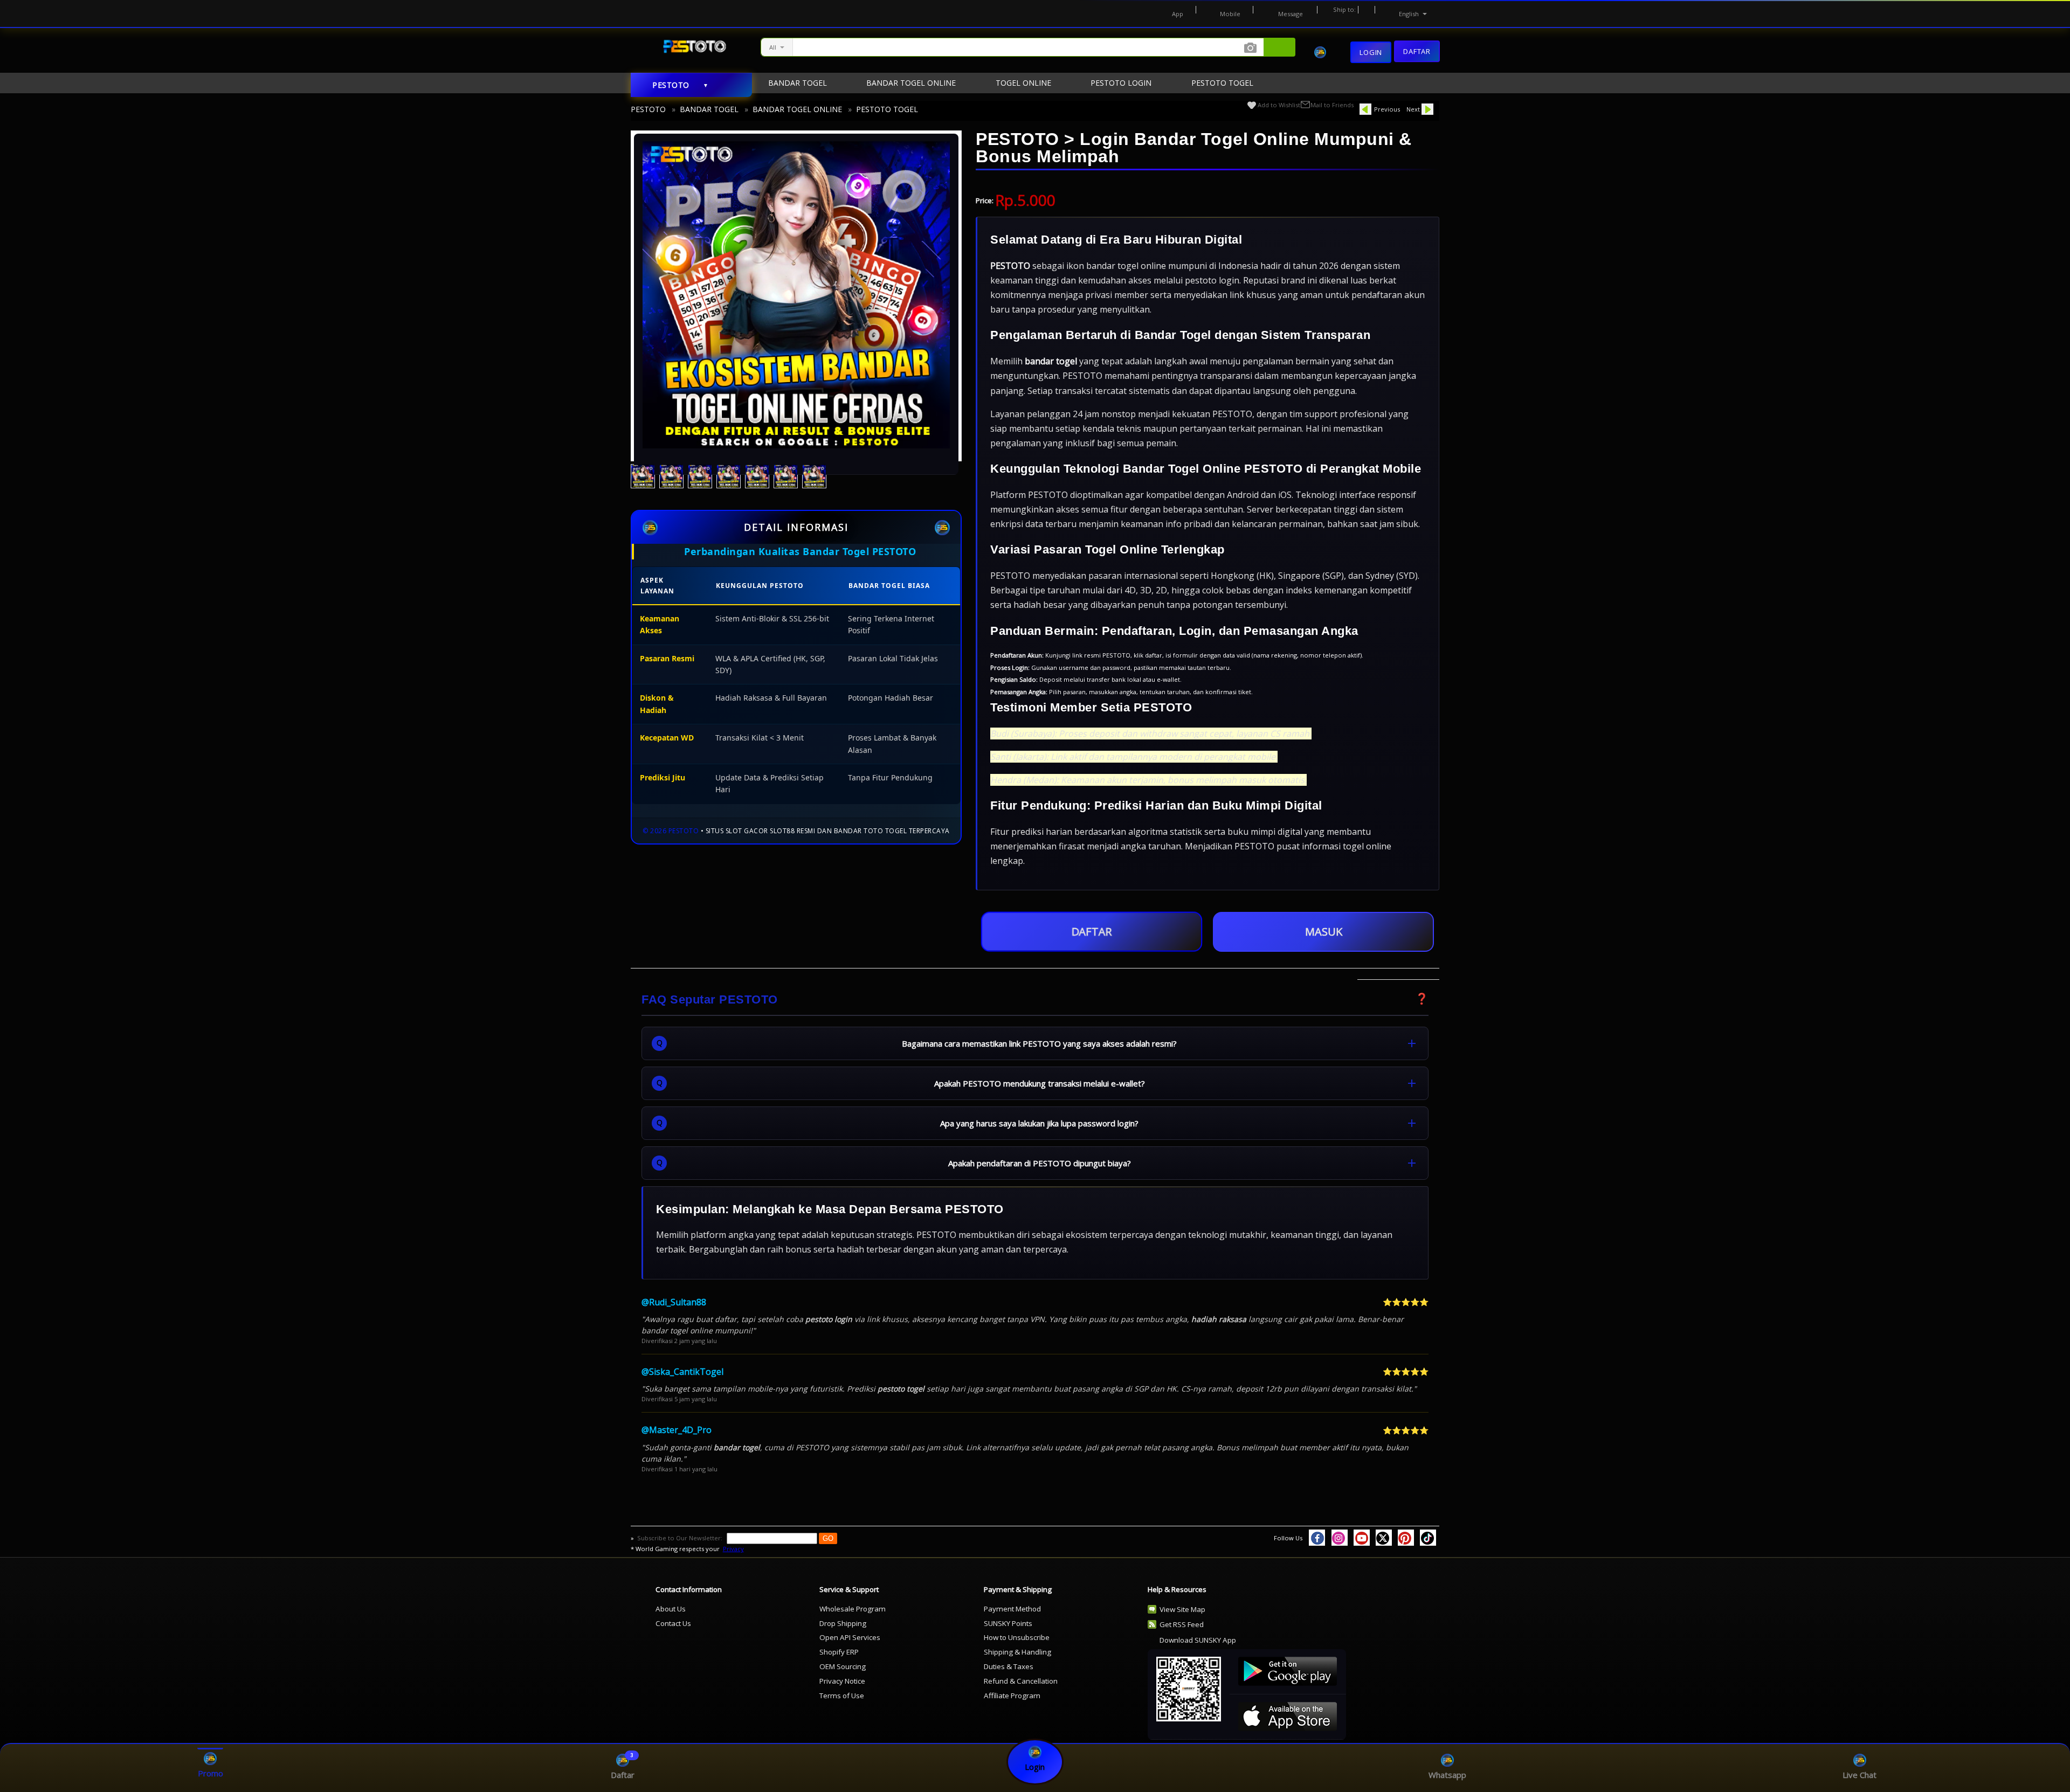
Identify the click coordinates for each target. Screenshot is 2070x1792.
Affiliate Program (1012, 1696)
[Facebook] (1317, 1538)
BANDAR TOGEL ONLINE (797, 109)
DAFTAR (1091, 932)
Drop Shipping (843, 1623)
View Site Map (1182, 1609)
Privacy (733, 1549)
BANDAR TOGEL (709, 109)
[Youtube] (1362, 1538)
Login (1371, 52)
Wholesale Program (853, 1609)
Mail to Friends (1332, 105)
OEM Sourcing (843, 1666)
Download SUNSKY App (1198, 1640)
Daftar (1417, 50)
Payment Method (1012, 1609)
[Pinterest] (1406, 1538)
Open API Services (850, 1637)
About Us (671, 1609)
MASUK (1324, 932)
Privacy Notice (842, 1681)
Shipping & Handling (1017, 1652)
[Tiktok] (1428, 1538)
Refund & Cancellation (1021, 1681)
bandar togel (1051, 361)
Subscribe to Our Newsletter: (681, 1538)
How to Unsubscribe (1017, 1637)
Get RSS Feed (1182, 1624)
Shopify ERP (839, 1652)
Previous (1387, 109)
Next (1413, 109)
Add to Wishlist (1279, 105)
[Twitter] (1384, 1538)
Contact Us (673, 1623)
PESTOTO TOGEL (887, 109)
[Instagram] (1340, 1538)
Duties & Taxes (1009, 1666)
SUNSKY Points (1008, 1623)
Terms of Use (842, 1696)
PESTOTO (648, 109)
